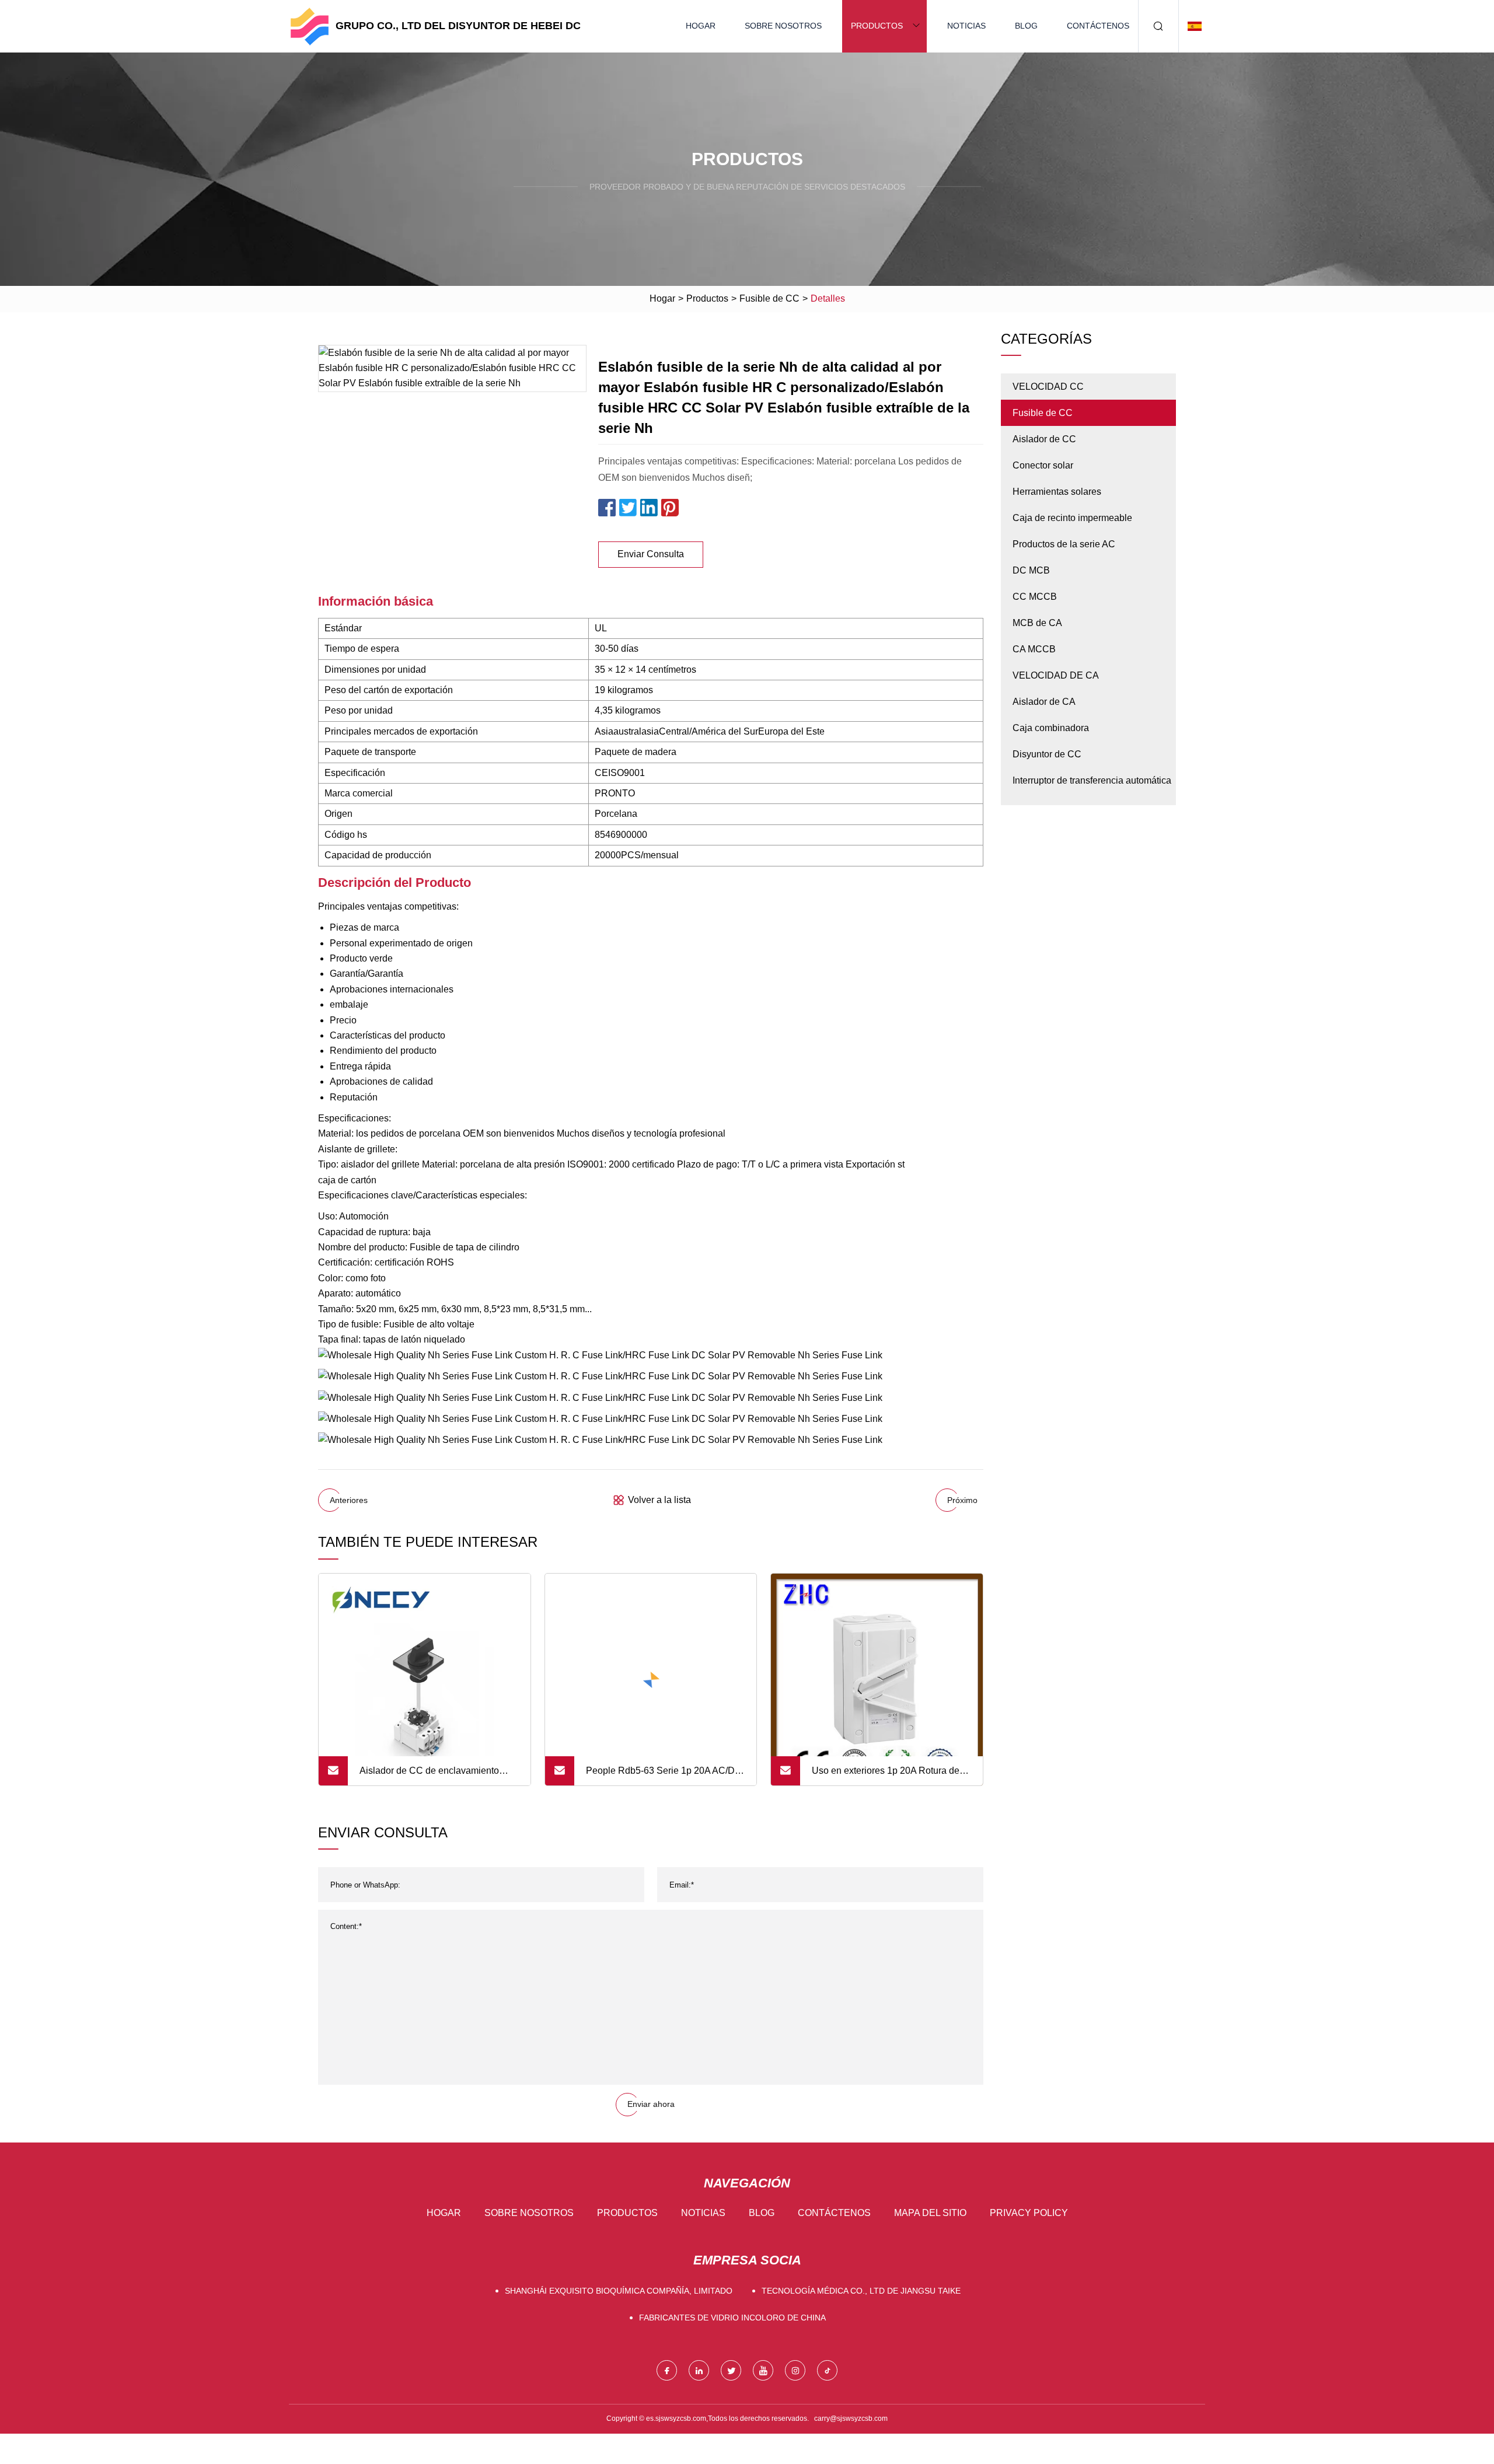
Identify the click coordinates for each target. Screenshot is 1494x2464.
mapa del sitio (930, 2213)
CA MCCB (1034, 649)
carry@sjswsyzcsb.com (851, 2418)
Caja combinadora (1051, 728)
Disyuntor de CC (1047, 754)
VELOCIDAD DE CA (1056, 675)
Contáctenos (1098, 26)
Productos (877, 26)
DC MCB (1031, 570)
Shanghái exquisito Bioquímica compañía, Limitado (619, 2291)
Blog (1026, 26)
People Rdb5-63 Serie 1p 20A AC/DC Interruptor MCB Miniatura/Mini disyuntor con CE (664, 1776)
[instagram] (795, 2370)
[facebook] (667, 2370)
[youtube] (763, 2370)
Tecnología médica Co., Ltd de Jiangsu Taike (861, 2291)
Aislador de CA (1044, 702)
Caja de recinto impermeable (1072, 518)
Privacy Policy (1029, 2213)
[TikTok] (827, 2370)
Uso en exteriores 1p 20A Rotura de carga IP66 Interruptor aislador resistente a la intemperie (886, 1776)
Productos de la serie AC (1064, 544)
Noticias (966, 26)
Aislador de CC (1044, 439)
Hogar (701, 26)
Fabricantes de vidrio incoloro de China (732, 2318)
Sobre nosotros (783, 26)
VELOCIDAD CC (1048, 387)
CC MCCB (1035, 597)
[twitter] (731, 2370)
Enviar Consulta (651, 554)
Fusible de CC (769, 298)
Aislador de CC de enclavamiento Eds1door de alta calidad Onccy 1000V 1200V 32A (429, 1776)
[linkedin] (699, 2370)
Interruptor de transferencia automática (1092, 780)
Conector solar (1043, 465)
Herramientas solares (1057, 492)
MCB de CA (1037, 623)
